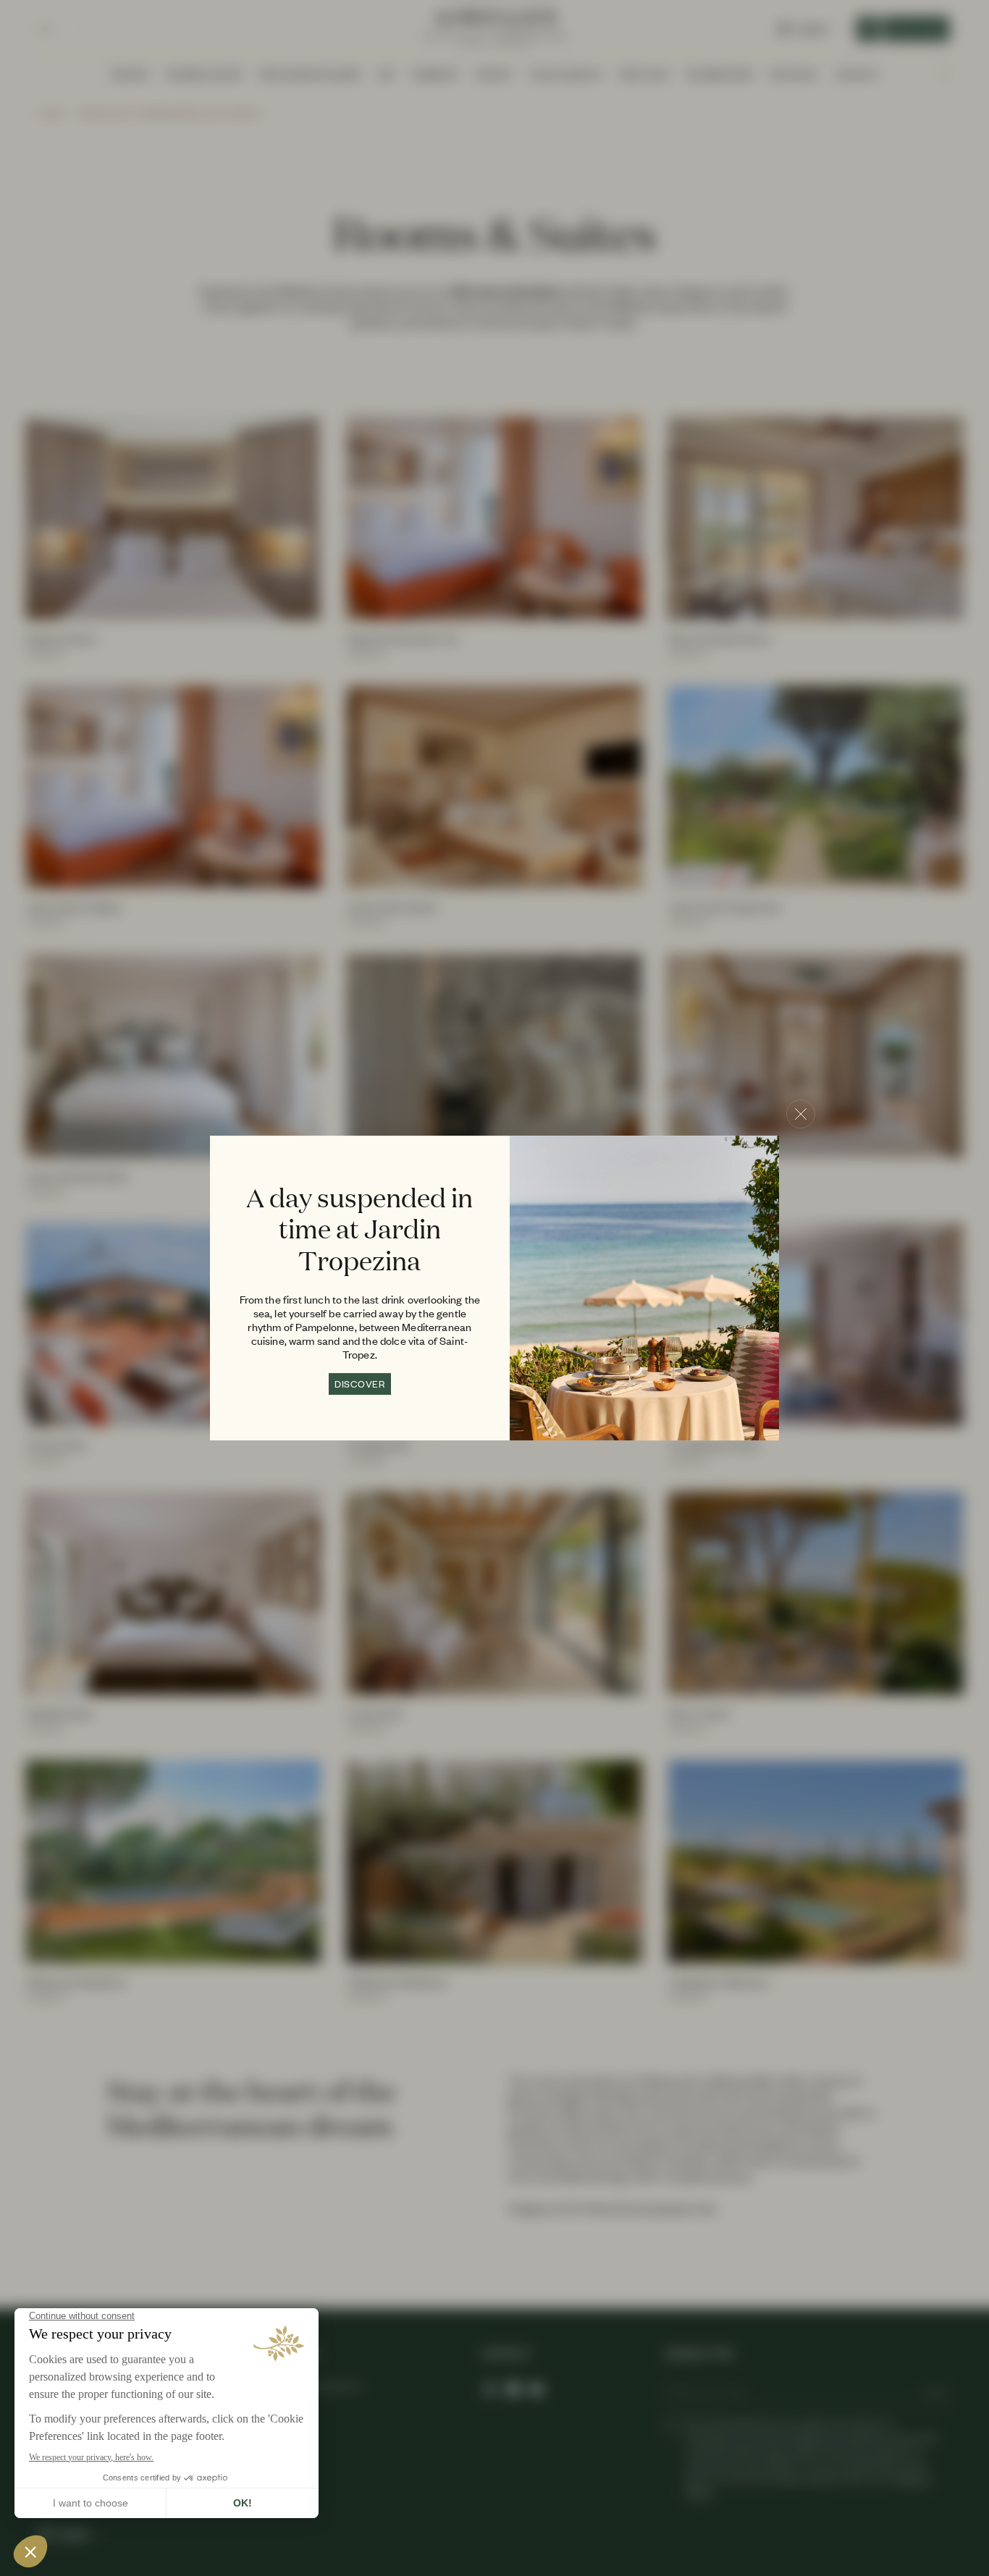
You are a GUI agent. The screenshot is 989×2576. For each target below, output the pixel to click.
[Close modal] (801, 1114)
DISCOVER (360, 1384)
